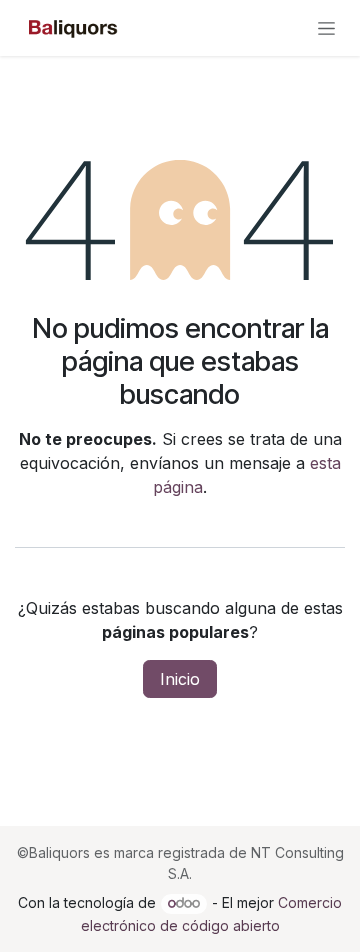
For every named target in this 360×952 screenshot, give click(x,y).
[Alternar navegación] (326, 28)
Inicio (180, 679)
